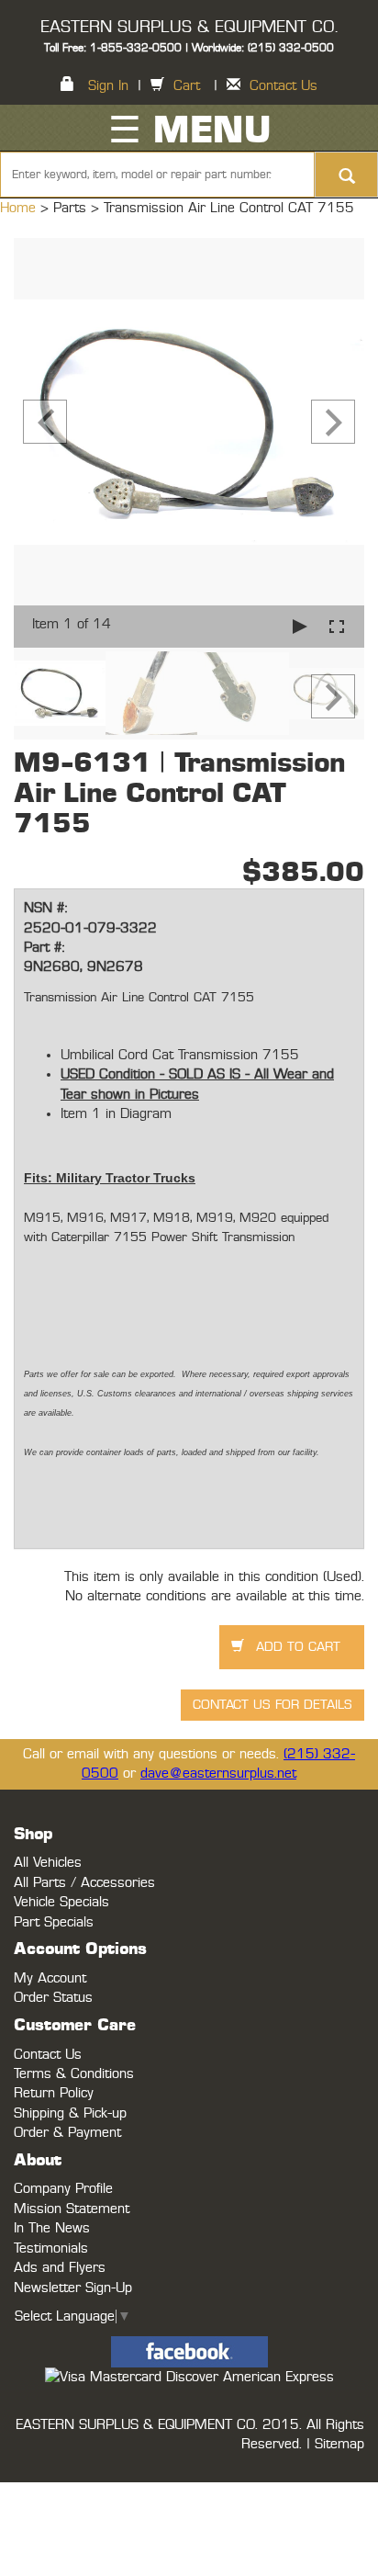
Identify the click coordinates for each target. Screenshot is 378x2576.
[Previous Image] (45, 422)
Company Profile (63, 2189)
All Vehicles (48, 1863)
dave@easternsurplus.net (218, 1774)
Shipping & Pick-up (70, 2113)
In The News (52, 2228)
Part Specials (54, 1922)
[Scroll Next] (333, 696)
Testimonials (51, 2248)
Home (20, 208)
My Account (50, 1978)
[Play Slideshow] (300, 626)
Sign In (108, 86)
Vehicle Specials (61, 1902)
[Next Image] (333, 422)
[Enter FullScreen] (337, 626)
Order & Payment (67, 2133)
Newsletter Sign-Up (73, 2288)
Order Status (53, 1998)
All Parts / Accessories (84, 1883)
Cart (187, 86)
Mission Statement (72, 2209)
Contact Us (283, 86)
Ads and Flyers (60, 2268)
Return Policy (54, 2093)
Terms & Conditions (74, 2074)
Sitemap (339, 2444)
